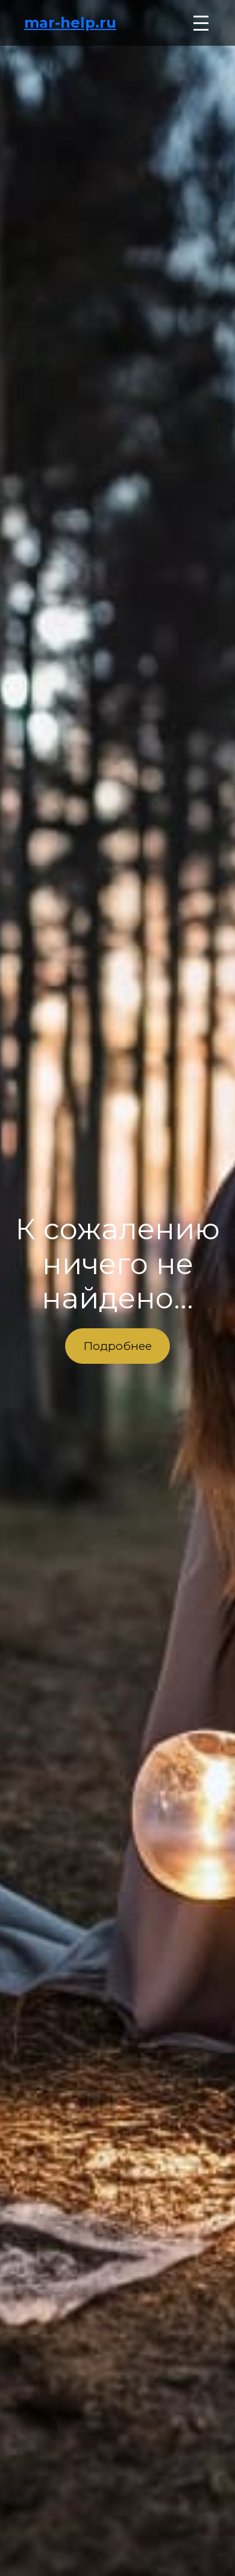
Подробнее (117, 1346)
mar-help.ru (70, 23)
